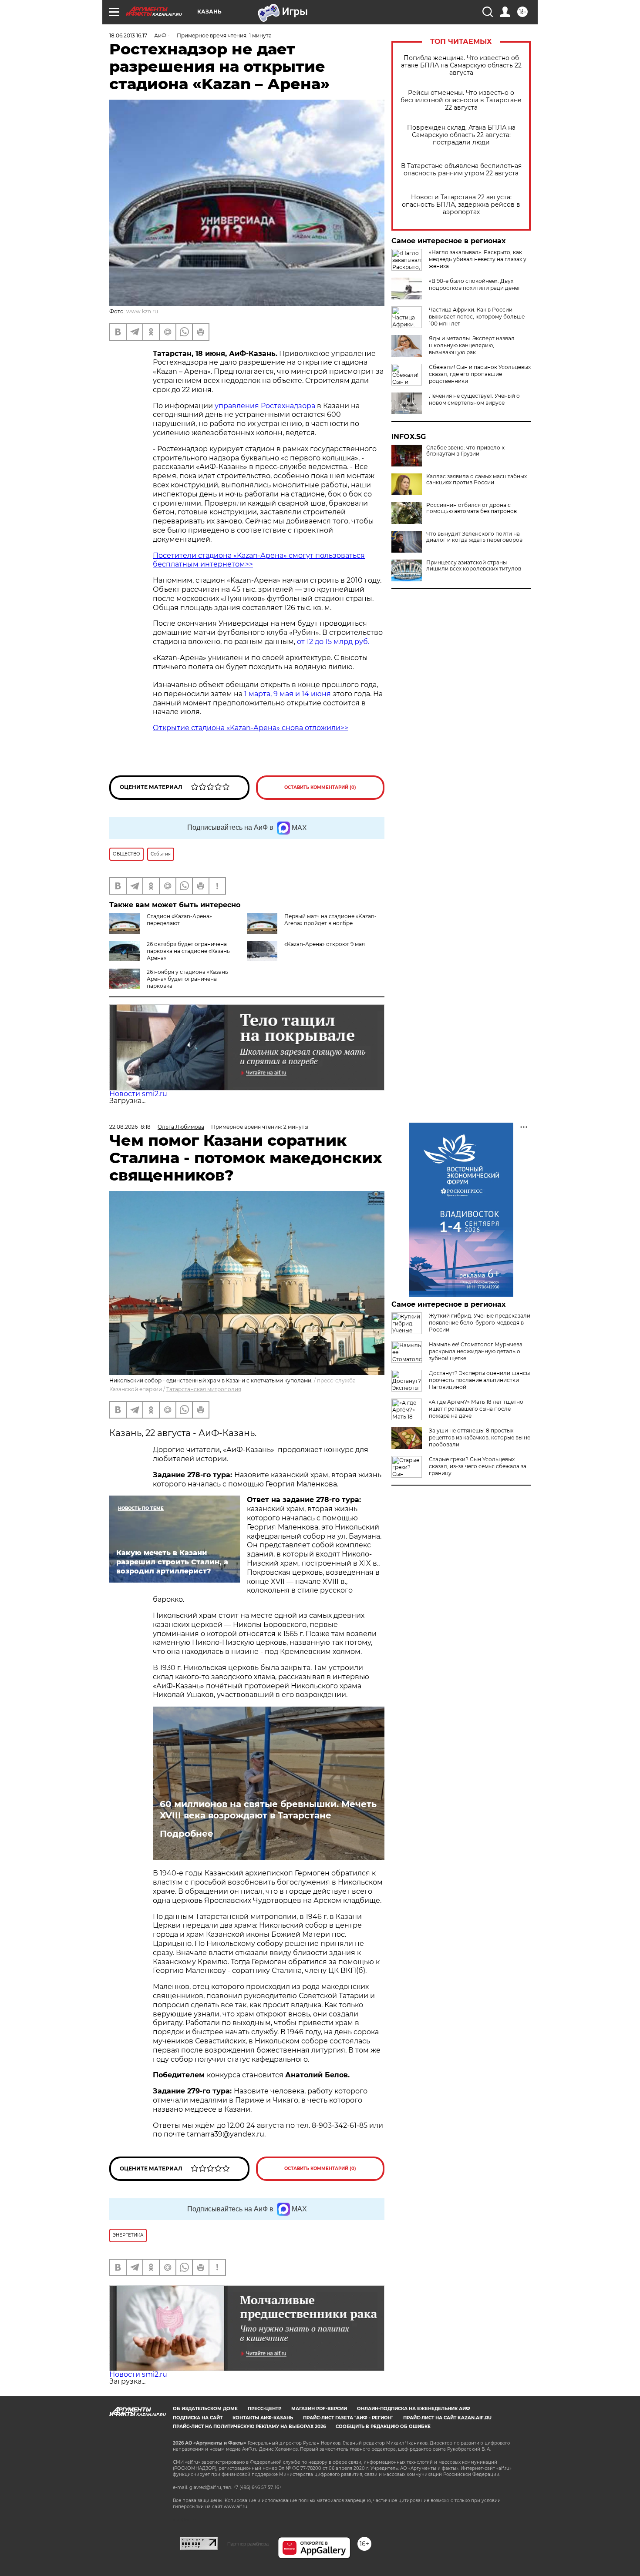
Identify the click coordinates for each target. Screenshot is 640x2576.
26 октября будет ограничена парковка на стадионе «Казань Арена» (188, 951)
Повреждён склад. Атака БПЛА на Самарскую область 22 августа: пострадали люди (461, 135)
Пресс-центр (264, 2409)
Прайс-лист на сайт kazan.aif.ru (447, 2418)
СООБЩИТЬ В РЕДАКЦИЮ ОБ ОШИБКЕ (383, 2427)
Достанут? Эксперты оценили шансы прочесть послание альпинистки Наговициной (479, 1380)
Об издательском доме (205, 2409)
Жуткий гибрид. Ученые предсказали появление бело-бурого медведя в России (480, 1323)
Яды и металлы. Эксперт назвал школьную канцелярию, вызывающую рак (472, 345)
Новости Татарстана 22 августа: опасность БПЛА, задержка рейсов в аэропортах (461, 205)
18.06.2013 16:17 (128, 35)
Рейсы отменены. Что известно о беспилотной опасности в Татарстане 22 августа (461, 100)
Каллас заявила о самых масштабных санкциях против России (477, 480)
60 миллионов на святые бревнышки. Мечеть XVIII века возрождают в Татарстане (268, 1810)
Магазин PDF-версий (319, 2409)
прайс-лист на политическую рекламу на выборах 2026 (249, 2427)
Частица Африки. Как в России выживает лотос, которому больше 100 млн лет (477, 317)
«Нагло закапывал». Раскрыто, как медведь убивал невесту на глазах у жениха (478, 259)
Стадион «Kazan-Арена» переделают (179, 920)
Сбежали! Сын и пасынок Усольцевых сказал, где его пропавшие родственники (480, 374)
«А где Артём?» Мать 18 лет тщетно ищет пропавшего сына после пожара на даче (476, 1409)
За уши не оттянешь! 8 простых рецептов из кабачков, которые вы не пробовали (480, 1437)
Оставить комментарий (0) (320, 787)
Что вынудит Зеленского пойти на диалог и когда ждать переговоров (474, 537)
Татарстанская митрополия (204, 1389)
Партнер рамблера (248, 2544)
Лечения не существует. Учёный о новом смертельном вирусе (474, 399)
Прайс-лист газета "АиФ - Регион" (348, 2418)
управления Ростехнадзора (265, 406)
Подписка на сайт (198, 2418)
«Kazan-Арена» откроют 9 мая (325, 944)
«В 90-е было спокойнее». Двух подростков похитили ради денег (475, 284)
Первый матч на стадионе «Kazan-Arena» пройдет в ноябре (330, 920)
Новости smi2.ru (138, 1094)
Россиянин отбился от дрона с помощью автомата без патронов (472, 508)
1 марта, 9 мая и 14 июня (288, 694)
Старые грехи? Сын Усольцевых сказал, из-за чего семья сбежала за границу (478, 1466)
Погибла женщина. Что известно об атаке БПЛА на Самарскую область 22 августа (461, 65)
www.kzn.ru (142, 311)
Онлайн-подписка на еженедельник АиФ (414, 2409)
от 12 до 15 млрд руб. (333, 642)
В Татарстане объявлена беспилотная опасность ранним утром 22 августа (461, 170)
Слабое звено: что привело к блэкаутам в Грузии (465, 451)
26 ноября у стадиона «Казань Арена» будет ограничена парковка (187, 979)
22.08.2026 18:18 (130, 1127)
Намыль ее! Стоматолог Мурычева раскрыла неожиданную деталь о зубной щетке (476, 1351)
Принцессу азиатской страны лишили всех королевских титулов (474, 566)
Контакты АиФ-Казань (263, 2418)
